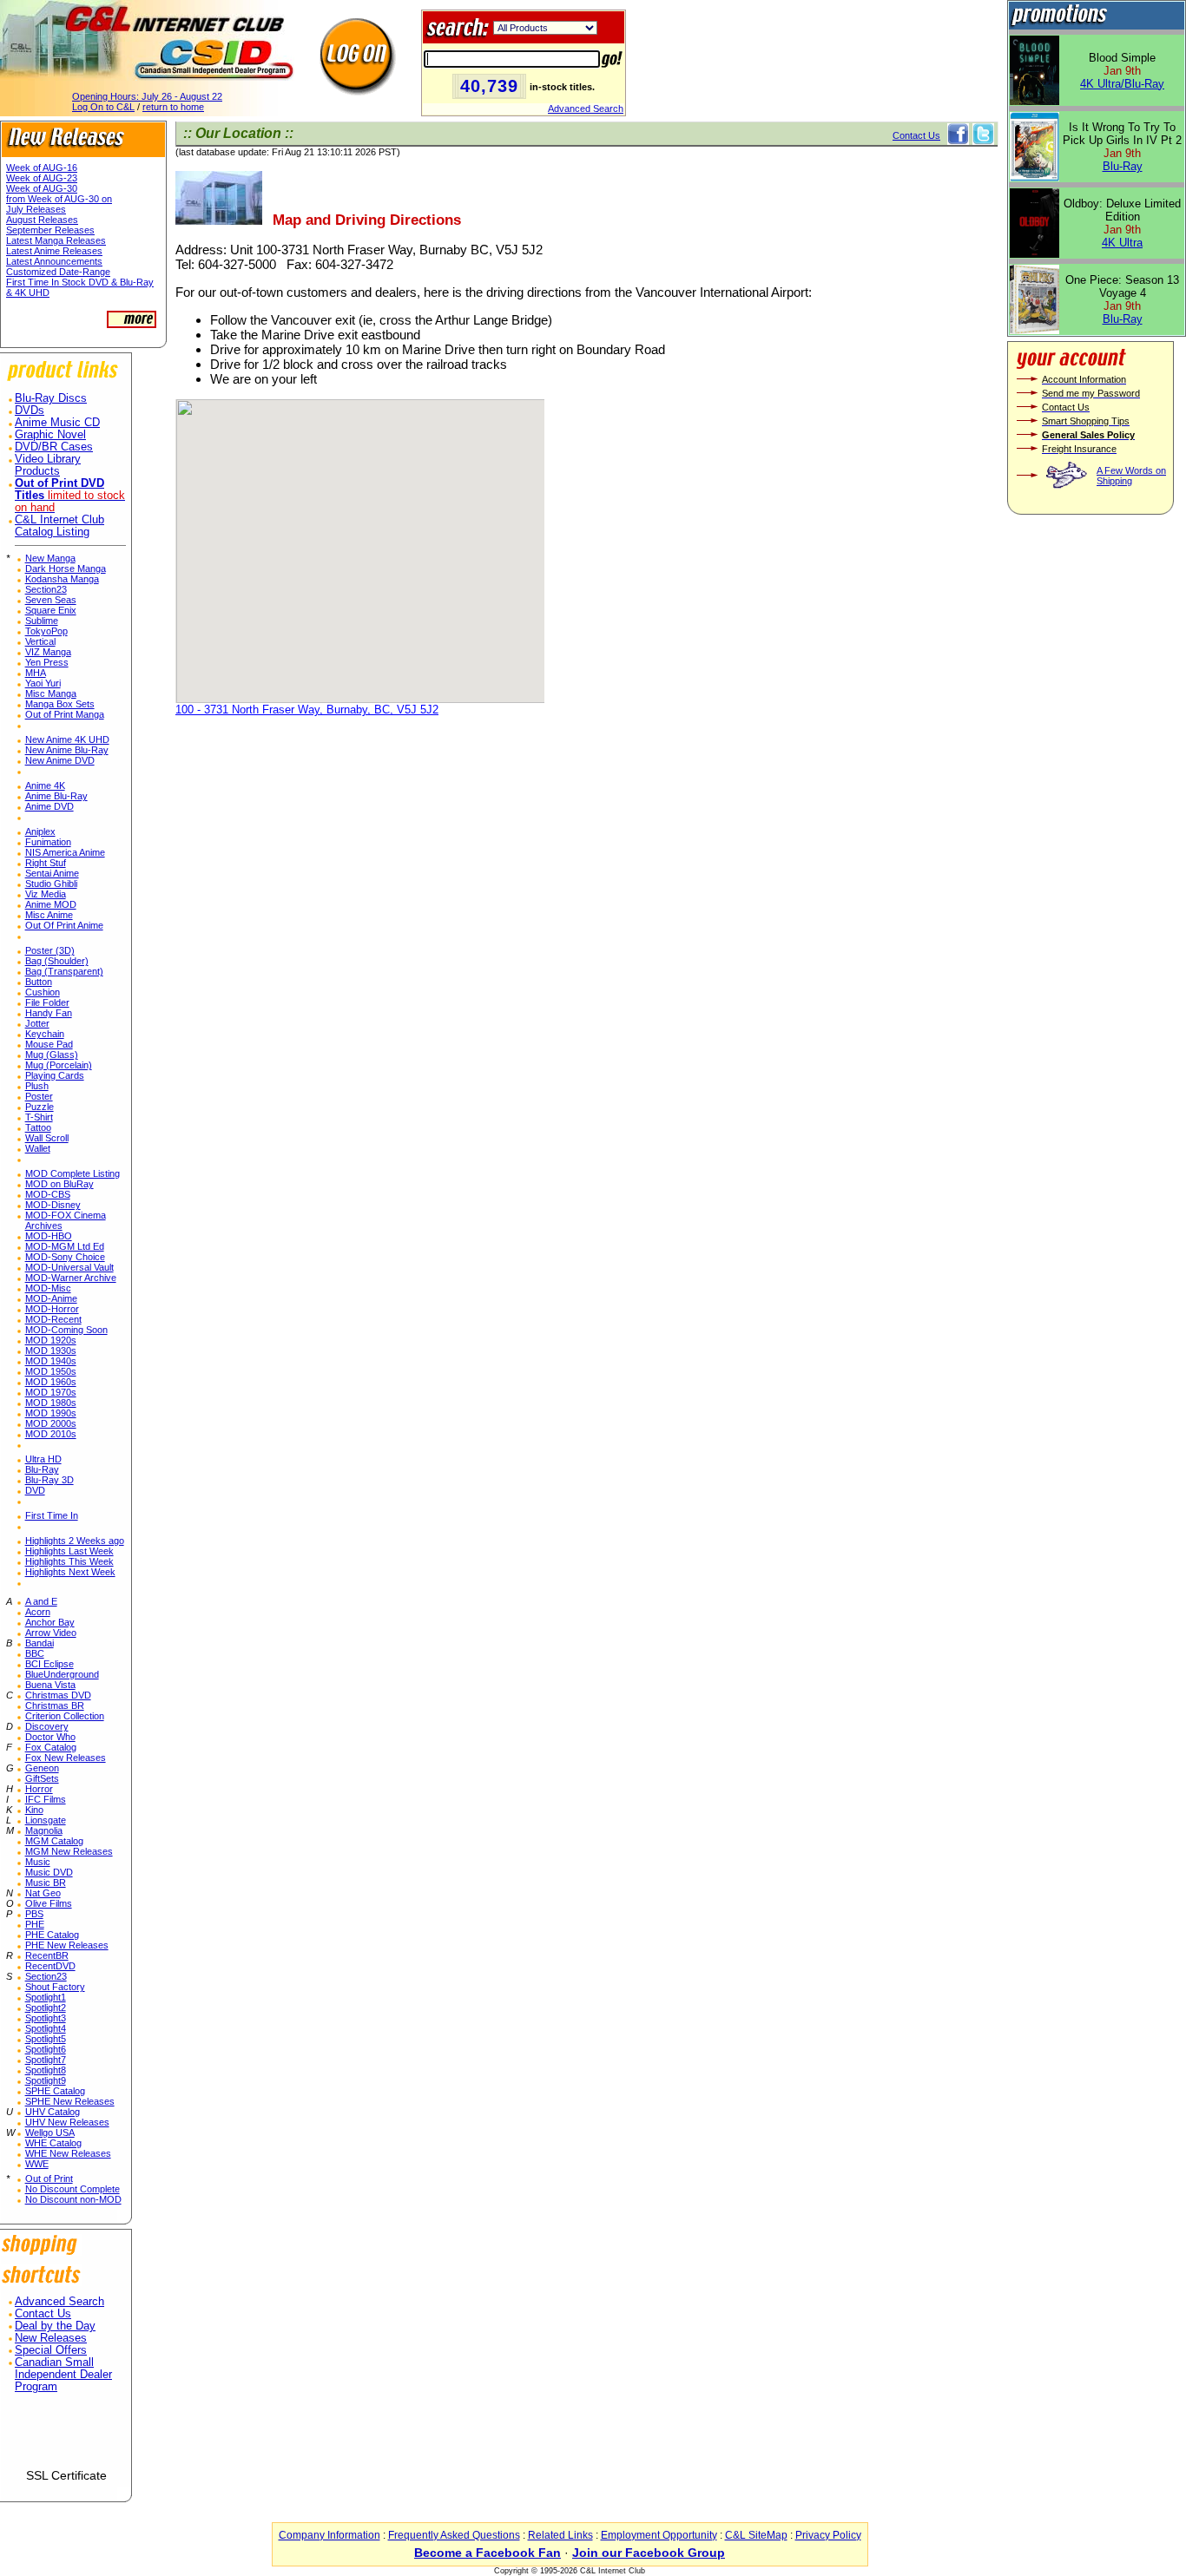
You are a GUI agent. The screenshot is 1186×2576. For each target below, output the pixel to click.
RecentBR (47, 1955)
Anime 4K (45, 785)
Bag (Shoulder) (57, 961)
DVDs (30, 411)
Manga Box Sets (60, 704)
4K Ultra (1122, 243)
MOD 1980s (51, 1403)
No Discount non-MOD (73, 2199)
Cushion (43, 992)
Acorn (38, 1612)
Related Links (560, 2535)
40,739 (489, 86)
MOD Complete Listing (72, 1173)
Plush (37, 1086)
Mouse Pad (49, 1044)
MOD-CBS (48, 1194)
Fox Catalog (51, 1747)
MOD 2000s (51, 1423)
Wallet (38, 1148)
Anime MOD (51, 904)
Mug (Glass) (52, 1055)
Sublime (42, 621)
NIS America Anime (65, 852)
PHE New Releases (67, 1945)
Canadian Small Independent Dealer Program (63, 2375)
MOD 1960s (51, 1382)
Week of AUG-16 (42, 168)
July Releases (36, 209)
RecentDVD (50, 1966)
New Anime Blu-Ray (67, 750)
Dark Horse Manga (66, 568)
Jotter (37, 1023)
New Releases (51, 2338)
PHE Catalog (52, 1935)
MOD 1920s (51, 1340)
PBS (34, 1914)
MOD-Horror (52, 1309)
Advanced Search (586, 108)
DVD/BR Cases (54, 447)
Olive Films (49, 1903)
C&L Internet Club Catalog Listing (59, 526)
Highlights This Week (69, 1561)
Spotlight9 (46, 2080)
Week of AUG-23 (42, 178)
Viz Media (46, 894)
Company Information (329, 2535)
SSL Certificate (66, 2475)
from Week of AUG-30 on (59, 199)
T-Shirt (39, 1117)
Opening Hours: (147, 96)
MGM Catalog (54, 1841)
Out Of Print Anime (64, 925)
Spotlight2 (46, 2008)
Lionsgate (46, 1820)
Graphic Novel (50, 435)
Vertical (40, 641)
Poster (39, 1096)
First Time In (52, 1515)
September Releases (50, 230)
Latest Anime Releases (54, 251)
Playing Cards (55, 1075)
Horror (39, 1789)
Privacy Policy (828, 2535)
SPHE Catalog (55, 2091)
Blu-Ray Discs (51, 398)
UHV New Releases (67, 2122)
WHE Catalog (53, 2143)
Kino (34, 1810)
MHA (36, 673)
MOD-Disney (53, 1205)
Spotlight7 (46, 2060)
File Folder (47, 1002)
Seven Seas (51, 600)
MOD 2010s (51, 1434)
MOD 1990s (51, 1413)
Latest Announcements (54, 261)
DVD (35, 1490)
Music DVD (49, 1872)
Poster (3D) (50, 950)
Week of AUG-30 (42, 188)
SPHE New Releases (70, 2101)
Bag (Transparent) (64, 971)
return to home (173, 107)
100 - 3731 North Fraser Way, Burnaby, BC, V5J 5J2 (307, 710)
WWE (37, 2164)
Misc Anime (49, 915)
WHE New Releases (68, 2153)
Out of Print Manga (65, 714)
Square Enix (51, 610)
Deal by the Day (55, 2326)
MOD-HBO (49, 1236)
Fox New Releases (66, 1758)
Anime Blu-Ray (56, 796)
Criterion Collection (65, 1716)
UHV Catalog (53, 2112)
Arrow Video (51, 1633)
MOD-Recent (53, 1319)
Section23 (46, 589)
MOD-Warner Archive (71, 1278)
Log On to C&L (103, 107)
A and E (41, 1601)
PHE (35, 1924)
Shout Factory (55, 1987)
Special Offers (51, 2350)
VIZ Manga (48, 652)
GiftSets (42, 1778)
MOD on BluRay (59, 1184)
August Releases (42, 220)
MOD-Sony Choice (65, 1257)
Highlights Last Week (69, 1551)
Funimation (48, 842)
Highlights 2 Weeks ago (75, 1541)
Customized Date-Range (58, 272)
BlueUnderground (62, 1674)
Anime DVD (49, 806)
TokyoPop (46, 631)
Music (38, 1862)
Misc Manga (51, 693)
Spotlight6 (46, 2049)
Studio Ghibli (51, 884)
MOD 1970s (51, 1392)
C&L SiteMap (756, 2535)
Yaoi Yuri (43, 683)
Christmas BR (55, 1705)
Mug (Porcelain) (59, 1065)
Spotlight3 (46, 2018)
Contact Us (43, 2314)
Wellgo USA (50, 2132)
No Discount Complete (72, 2189)
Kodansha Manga (62, 579)
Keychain (45, 1034)
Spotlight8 (46, 2070)
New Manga (50, 558)
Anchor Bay (50, 1622)
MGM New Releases (69, 1851)
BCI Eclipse (49, 1664)
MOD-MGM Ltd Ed (65, 1246)
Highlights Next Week (70, 1572)
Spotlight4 (46, 2028)
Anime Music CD (57, 423)
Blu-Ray (42, 1469)
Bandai (40, 1643)
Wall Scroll (47, 1138)
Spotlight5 (46, 2039)
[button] (66, 2438)
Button (39, 982)
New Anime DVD (60, 760)
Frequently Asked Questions (454, 2535)
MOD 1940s (51, 1361)
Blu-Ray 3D (49, 1480)
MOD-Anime (51, 1298)
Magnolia (44, 1830)
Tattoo (38, 1127)
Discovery (47, 1726)
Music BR (46, 1883)
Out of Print (49, 2178)
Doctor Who (50, 1737)
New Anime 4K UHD (67, 739)
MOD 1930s (51, 1350)
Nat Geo (43, 1893)
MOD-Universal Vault (69, 1267)
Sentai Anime (52, 873)
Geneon (42, 1768)
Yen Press (47, 662)
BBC (35, 1653)
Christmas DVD (58, 1695)
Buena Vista (50, 1685)
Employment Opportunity (659, 2535)
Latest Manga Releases (56, 240)
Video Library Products (48, 465)
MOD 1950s (51, 1371)
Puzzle (40, 1107)
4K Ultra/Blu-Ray (1122, 84)
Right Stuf (46, 863)
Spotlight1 (46, 1997)
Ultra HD (43, 1459)
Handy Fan (49, 1013)
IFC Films (46, 1799)
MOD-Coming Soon (66, 1330)
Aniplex (40, 831)
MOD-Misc (48, 1288)
